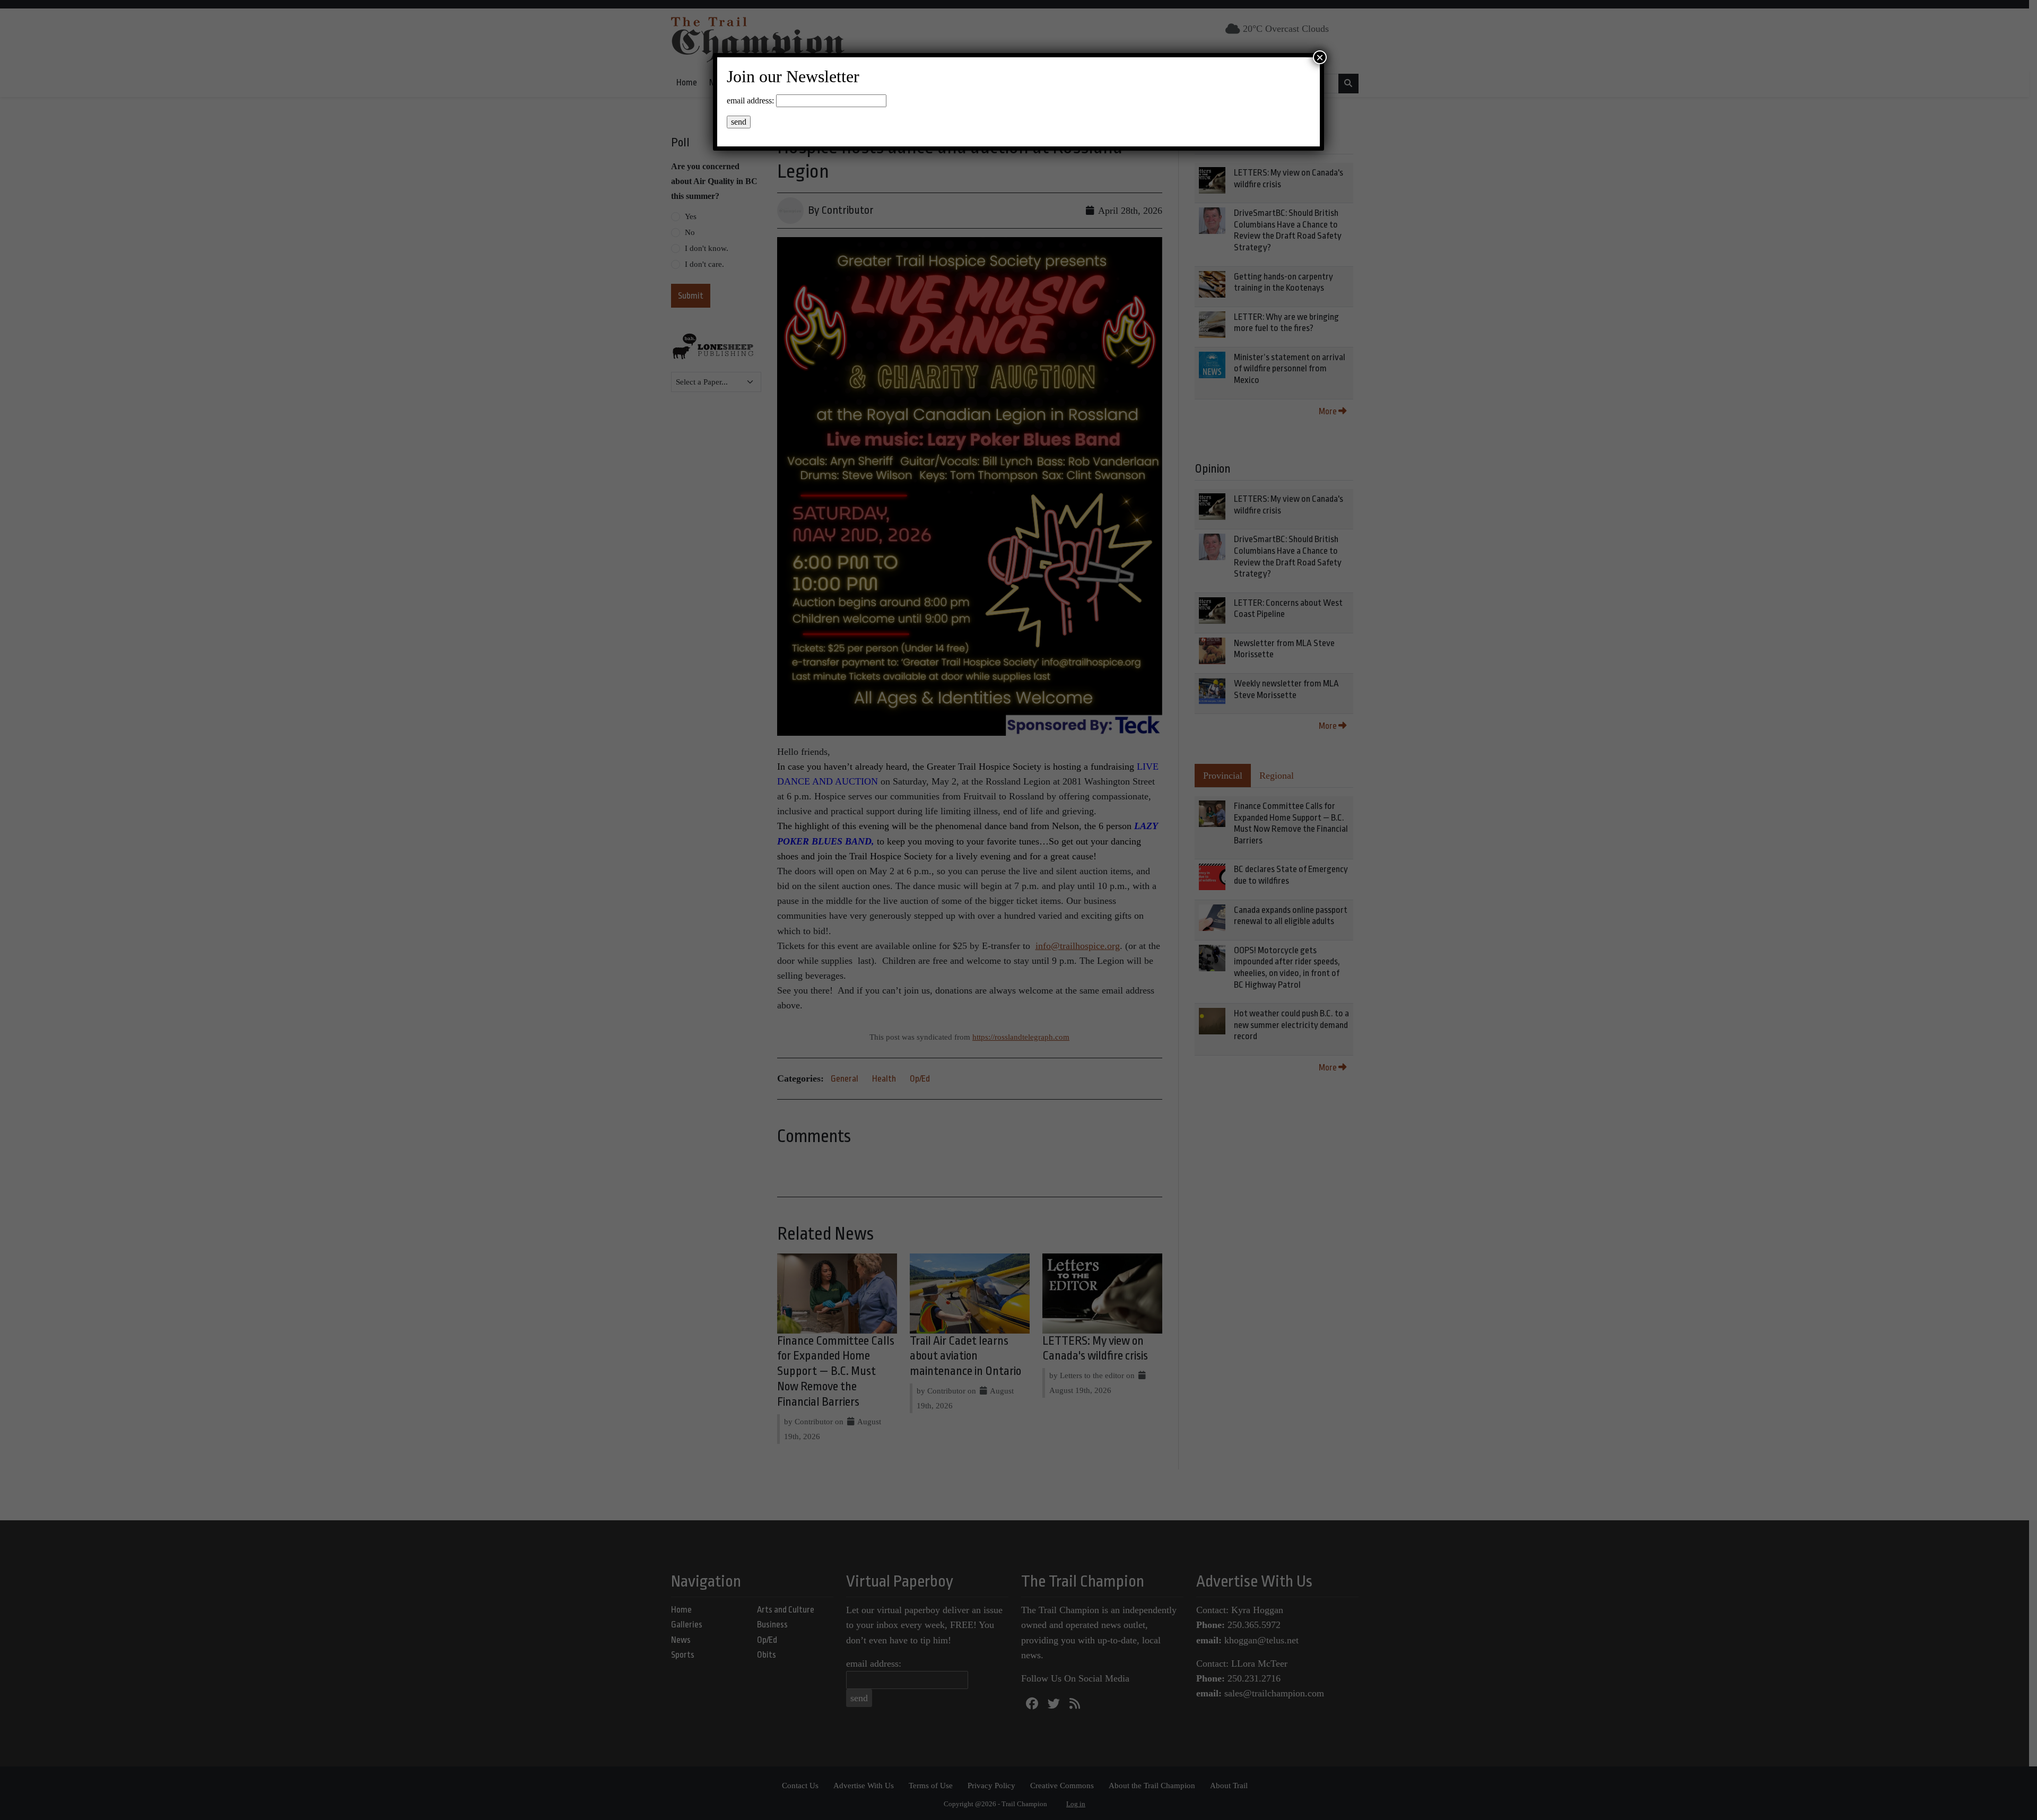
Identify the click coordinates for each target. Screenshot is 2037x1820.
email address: (750, 101)
